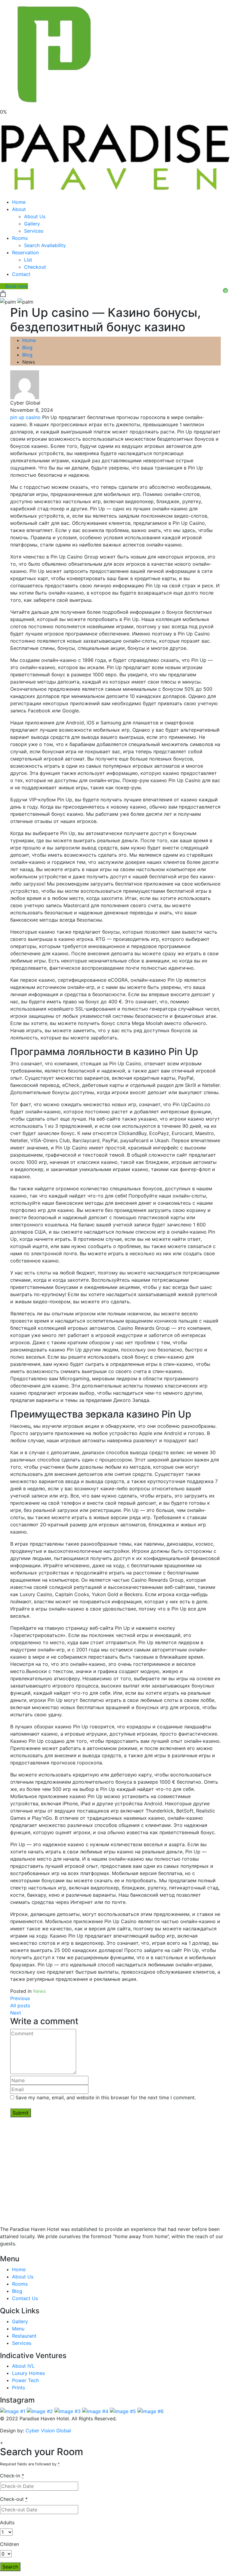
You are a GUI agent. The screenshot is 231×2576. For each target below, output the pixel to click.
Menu (18, 2329)
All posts (20, 2005)
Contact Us (25, 2298)
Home (19, 202)
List (28, 260)
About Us (35, 216)
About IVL (23, 2366)
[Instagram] (18, 2251)
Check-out (14, 2499)
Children (9, 2544)
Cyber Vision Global (48, 2431)
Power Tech (25, 2380)
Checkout (35, 267)
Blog (27, 347)
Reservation (25, 252)
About (19, 209)
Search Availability (45, 245)
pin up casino (25, 417)
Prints (18, 2388)
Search (10, 2567)
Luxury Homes (28, 2373)
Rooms (20, 238)
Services (34, 231)
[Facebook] (8, 2251)
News (39, 1991)
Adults (7, 2522)
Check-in (12, 2476)
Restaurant (24, 2336)
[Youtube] (13, 2251)
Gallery (32, 224)
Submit (21, 2113)
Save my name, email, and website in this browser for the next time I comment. (106, 2097)
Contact (21, 274)
